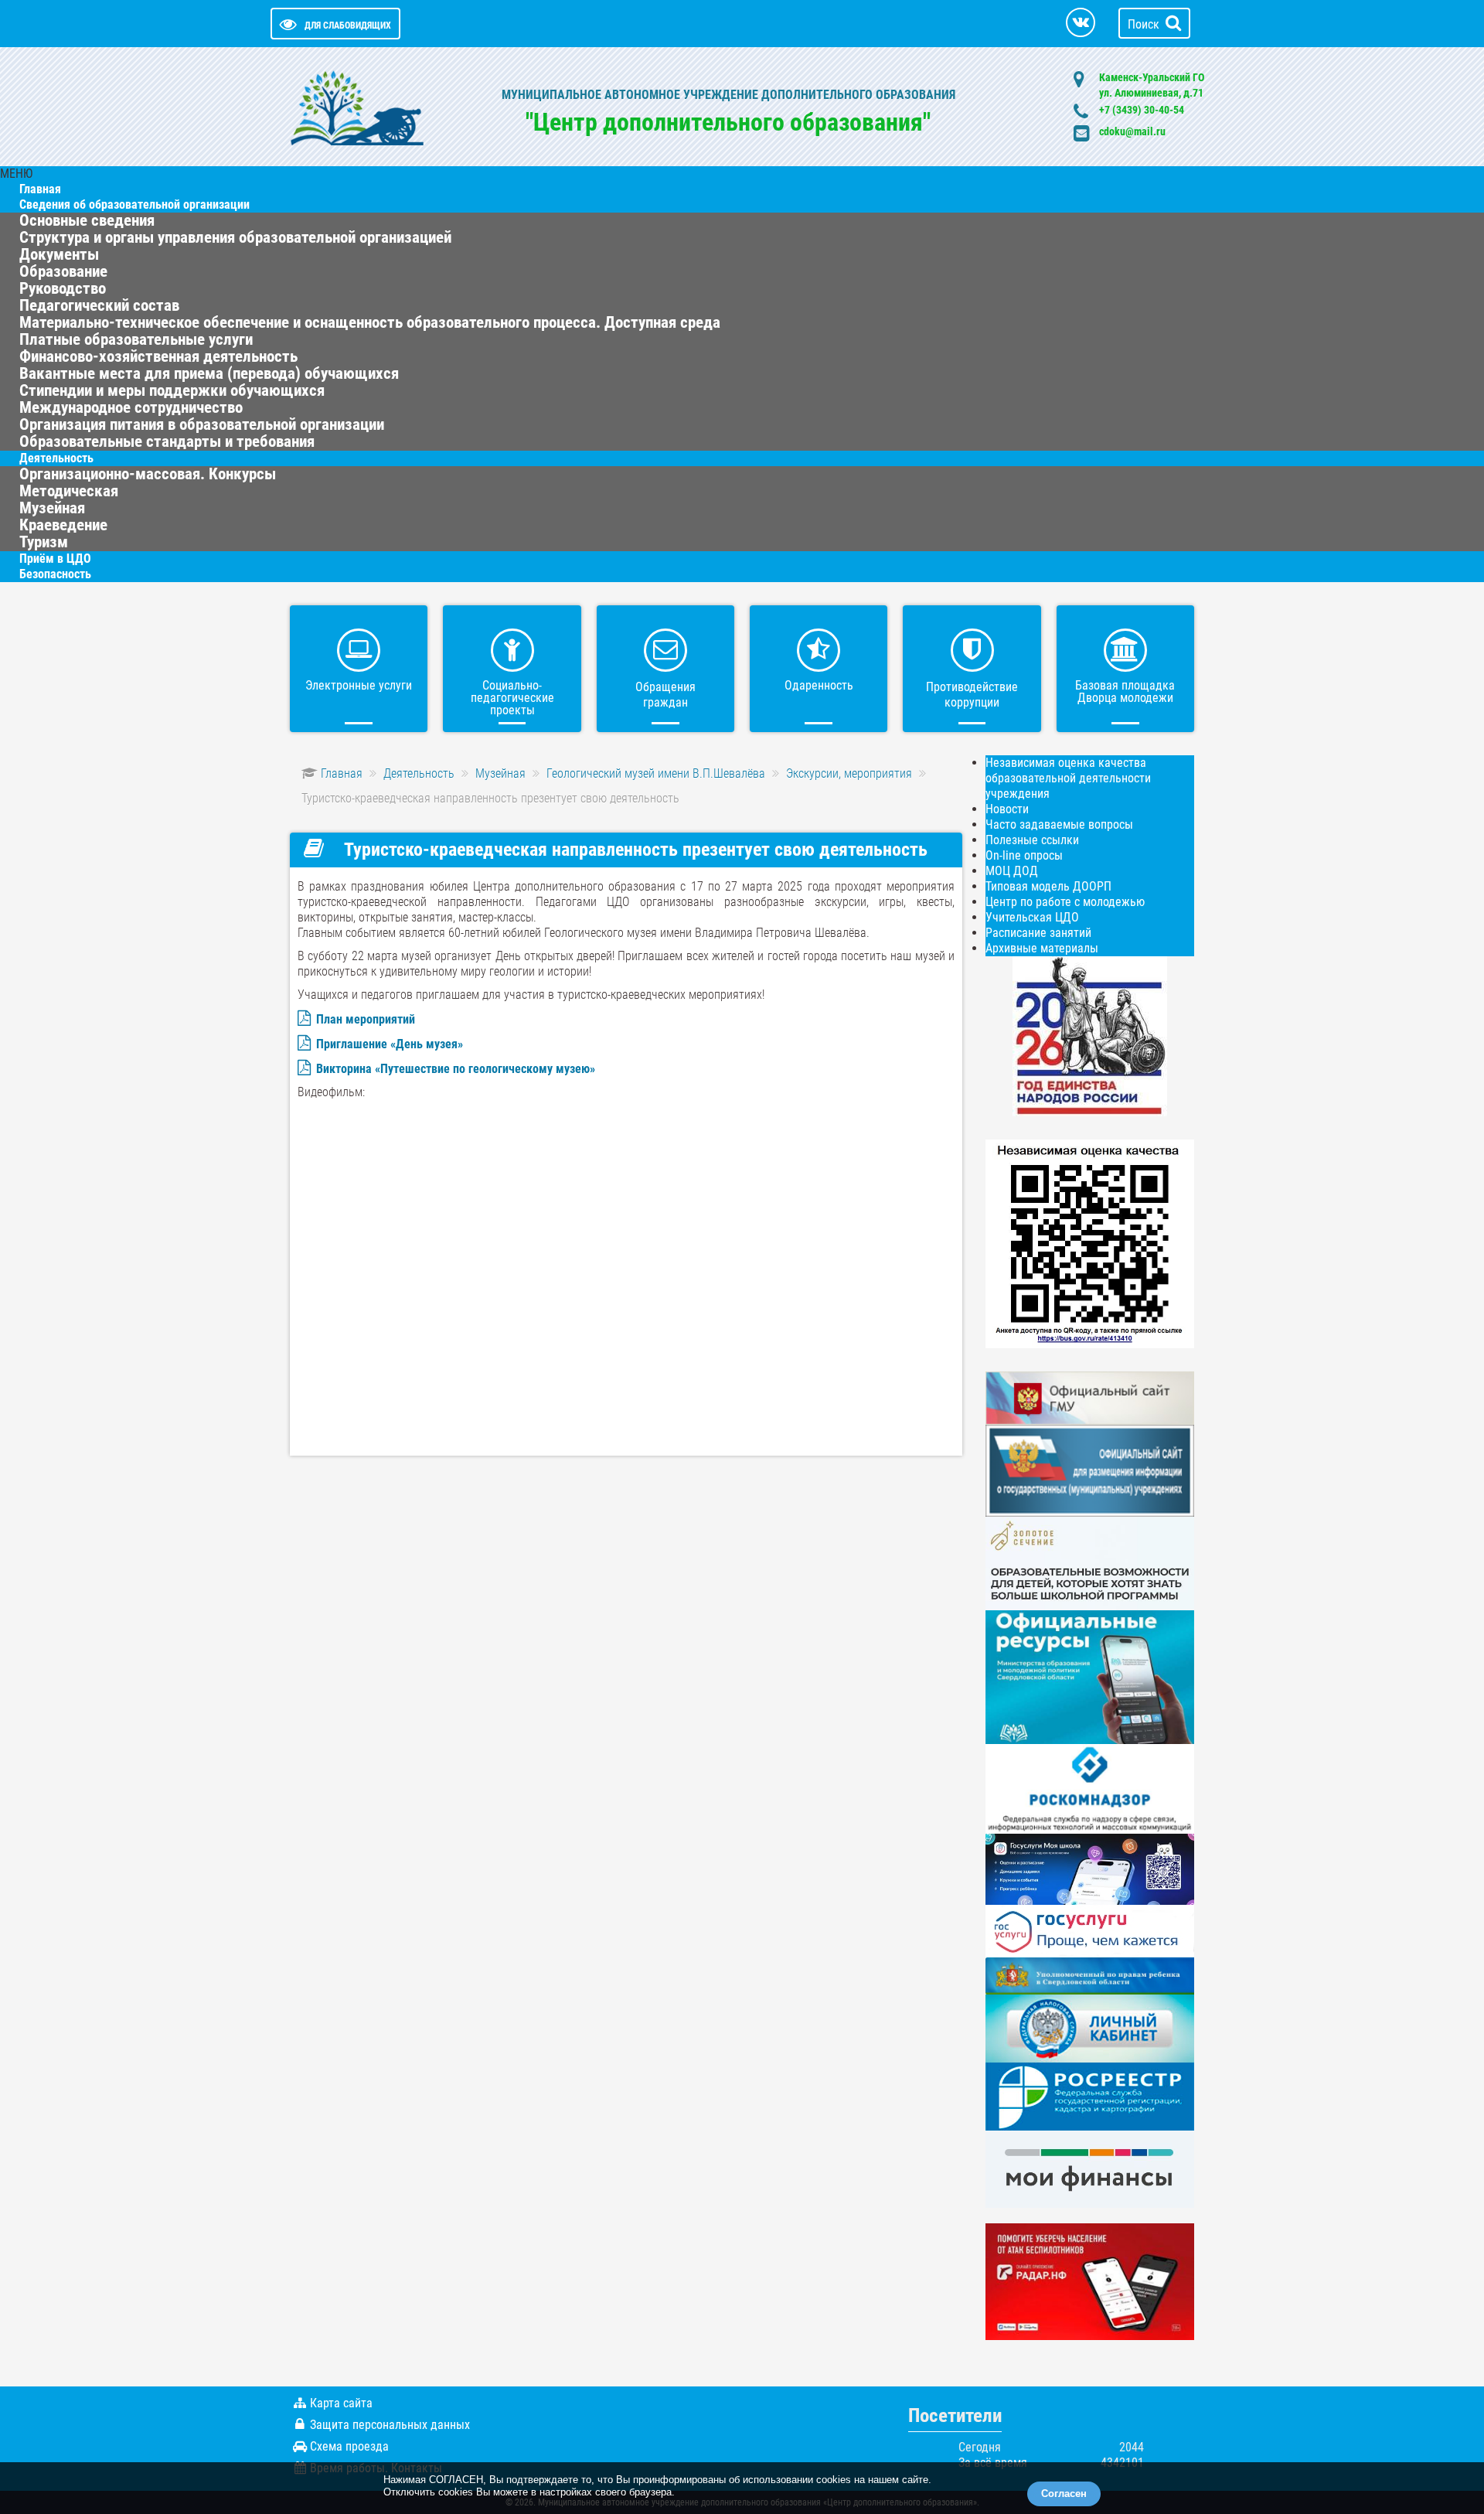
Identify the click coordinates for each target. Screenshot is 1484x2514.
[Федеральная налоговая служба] (1090, 2027)
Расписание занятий (1038, 933)
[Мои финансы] (1090, 2168)
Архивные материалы (1042, 948)
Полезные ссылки (1032, 840)
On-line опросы (1024, 855)
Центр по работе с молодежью (1065, 902)
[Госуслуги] (1090, 1930)
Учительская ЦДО (1032, 917)
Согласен (1064, 2494)
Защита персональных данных (390, 2425)
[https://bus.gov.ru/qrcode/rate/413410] (1090, 1243)
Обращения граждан (665, 695)
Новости (1007, 809)
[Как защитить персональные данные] (1090, 1788)
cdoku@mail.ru (1132, 131)
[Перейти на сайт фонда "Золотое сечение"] (1090, 1563)
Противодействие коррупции (972, 695)
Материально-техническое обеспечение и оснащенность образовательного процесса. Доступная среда (370, 322)
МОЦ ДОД (1012, 871)
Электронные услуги (359, 685)
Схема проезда (349, 2446)
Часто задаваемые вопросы (1059, 824)
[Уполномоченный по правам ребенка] (1090, 1975)
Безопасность (55, 574)
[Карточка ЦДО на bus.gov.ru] (1090, 1397)
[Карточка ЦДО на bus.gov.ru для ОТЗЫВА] (1090, 1470)
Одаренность (819, 685)
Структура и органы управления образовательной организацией (235, 237)
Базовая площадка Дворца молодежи (1125, 692)
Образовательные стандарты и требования (167, 441)
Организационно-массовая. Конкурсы (148, 474)
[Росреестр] (1090, 2095)
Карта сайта (341, 2403)
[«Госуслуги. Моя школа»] (1090, 1868)
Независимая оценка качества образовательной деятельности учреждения (1068, 778)
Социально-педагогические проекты (512, 698)
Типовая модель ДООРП (1048, 886)
